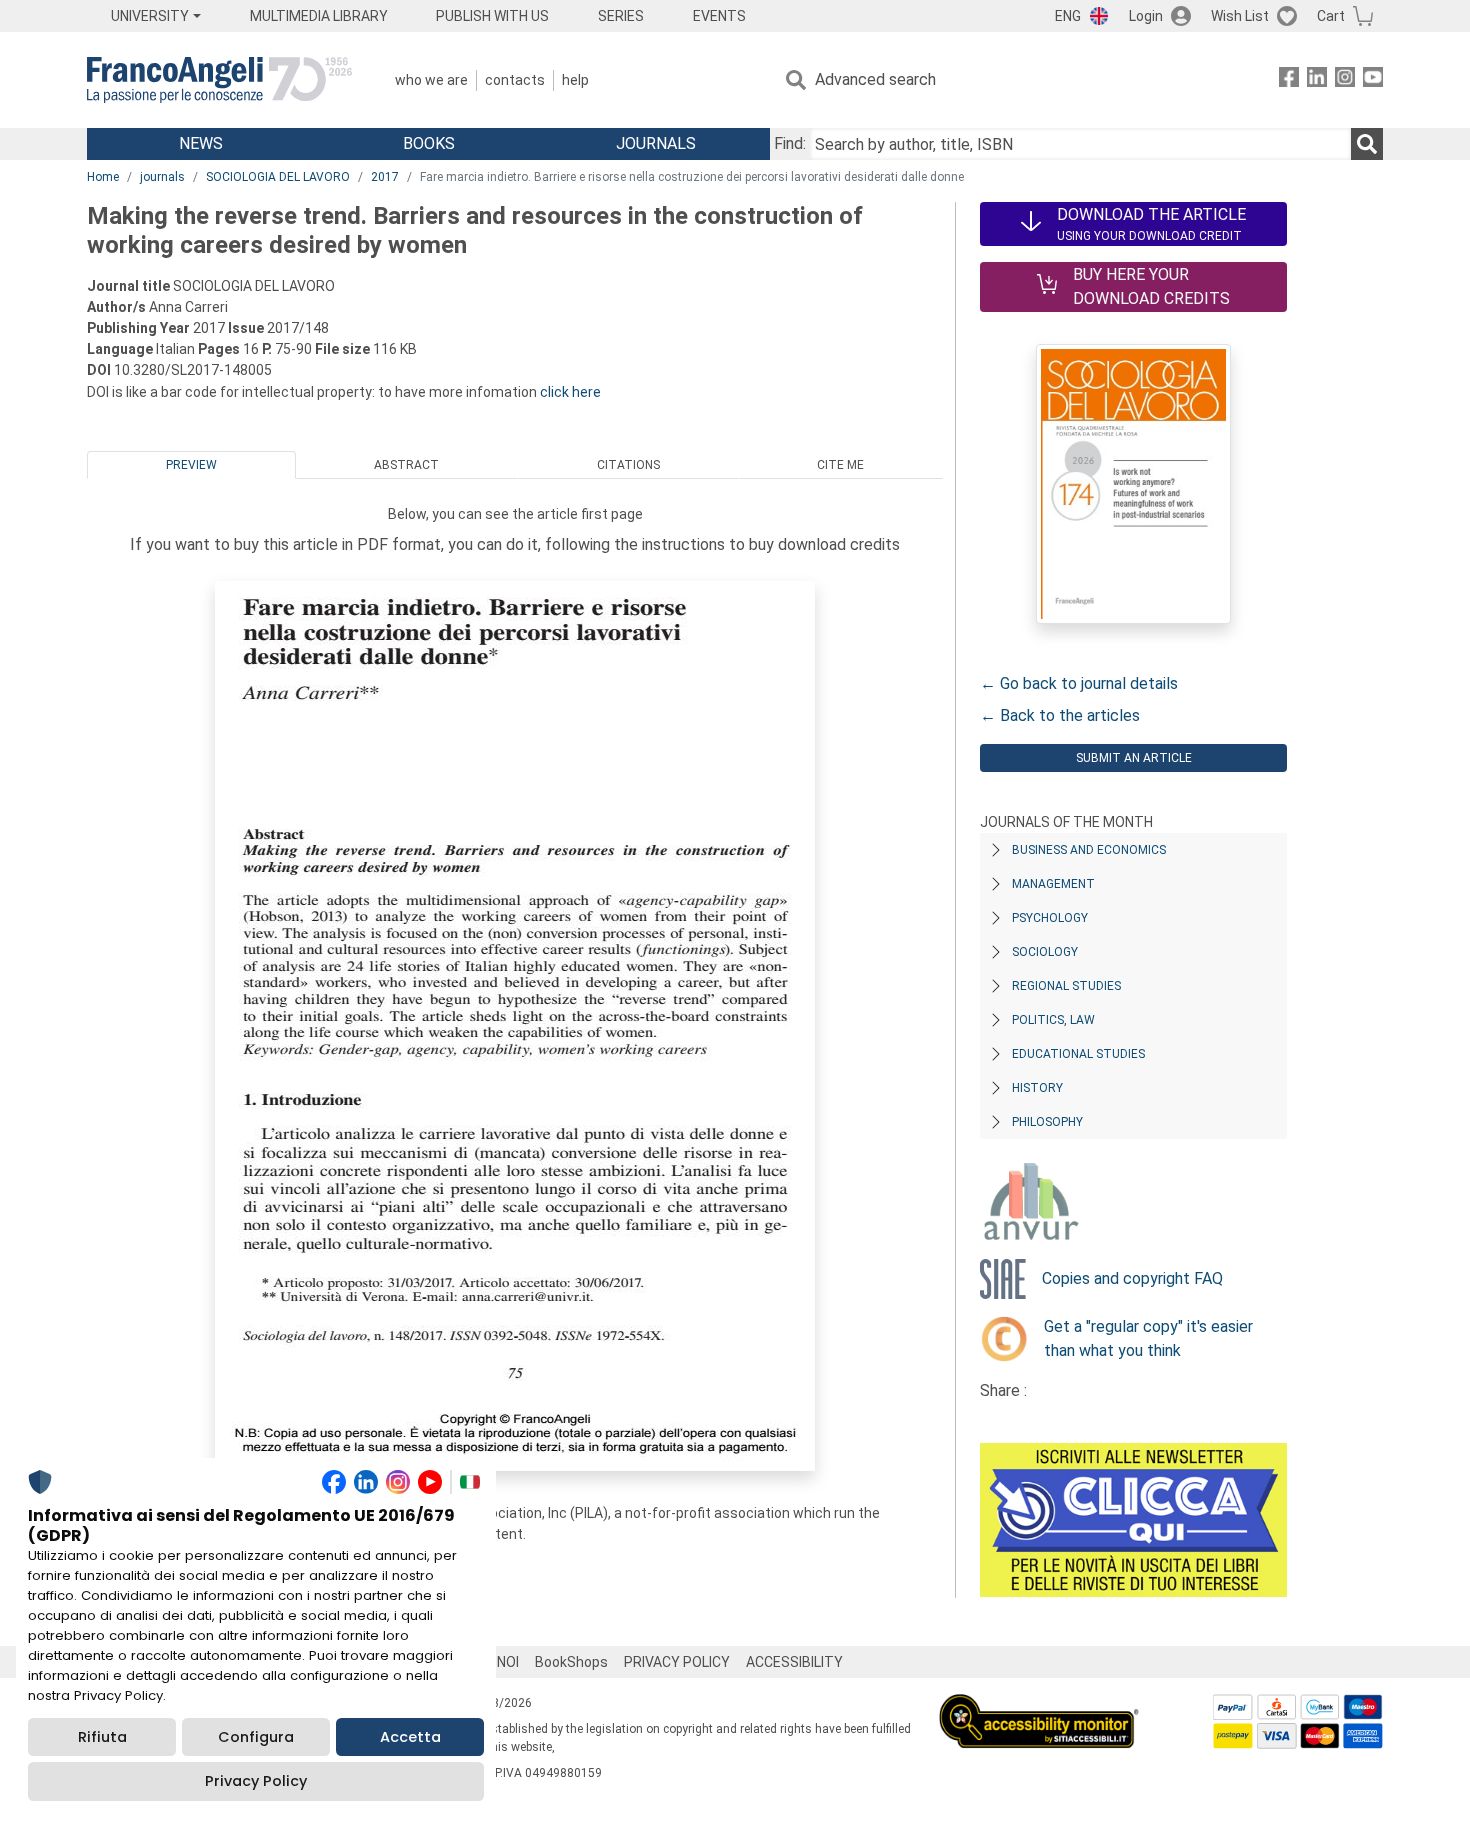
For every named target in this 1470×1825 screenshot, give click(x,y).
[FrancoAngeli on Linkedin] (1317, 80)
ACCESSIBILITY (794, 1662)
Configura (256, 1737)
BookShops (571, 1662)
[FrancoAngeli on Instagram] (1345, 80)
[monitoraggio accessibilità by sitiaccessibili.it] (1039, 1705)
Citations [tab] (628, 465)
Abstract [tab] (406, 465)
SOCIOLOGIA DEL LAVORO (278, 177)
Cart (1331, 16)
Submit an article (1134, 758)
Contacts (515, 80)
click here (570, 392)
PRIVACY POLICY (677, 1662)
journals (162, 177)
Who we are (431, 80)
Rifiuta (102, 1737)
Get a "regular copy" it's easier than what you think (1148, 1338)
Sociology (1045, 952)
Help (575, 80)
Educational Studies (1078, 1054)
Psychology (1050, 918)
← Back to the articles (1060, 715)
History (1037, 1088)
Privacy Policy (256, 1781)
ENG (1068, 16)
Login (1146, 16)
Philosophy (1047, 1122)
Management (1053, 884)
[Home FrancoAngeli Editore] (219, 80)
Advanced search (875, 79)
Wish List (1240, 16)
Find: (790, 143)
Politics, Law (1053, 1020)
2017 (385, 177)
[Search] (1367, 144)
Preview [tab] (191, 465)
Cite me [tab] (840, 465)
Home (103, 177)
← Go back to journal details (1079, 683)
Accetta (410, 1737)
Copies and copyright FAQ (1132, 1278)
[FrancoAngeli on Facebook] (1289, 80)
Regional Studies (1066, 986)
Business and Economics (1089, 850)
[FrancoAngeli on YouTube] (1373, 80)
